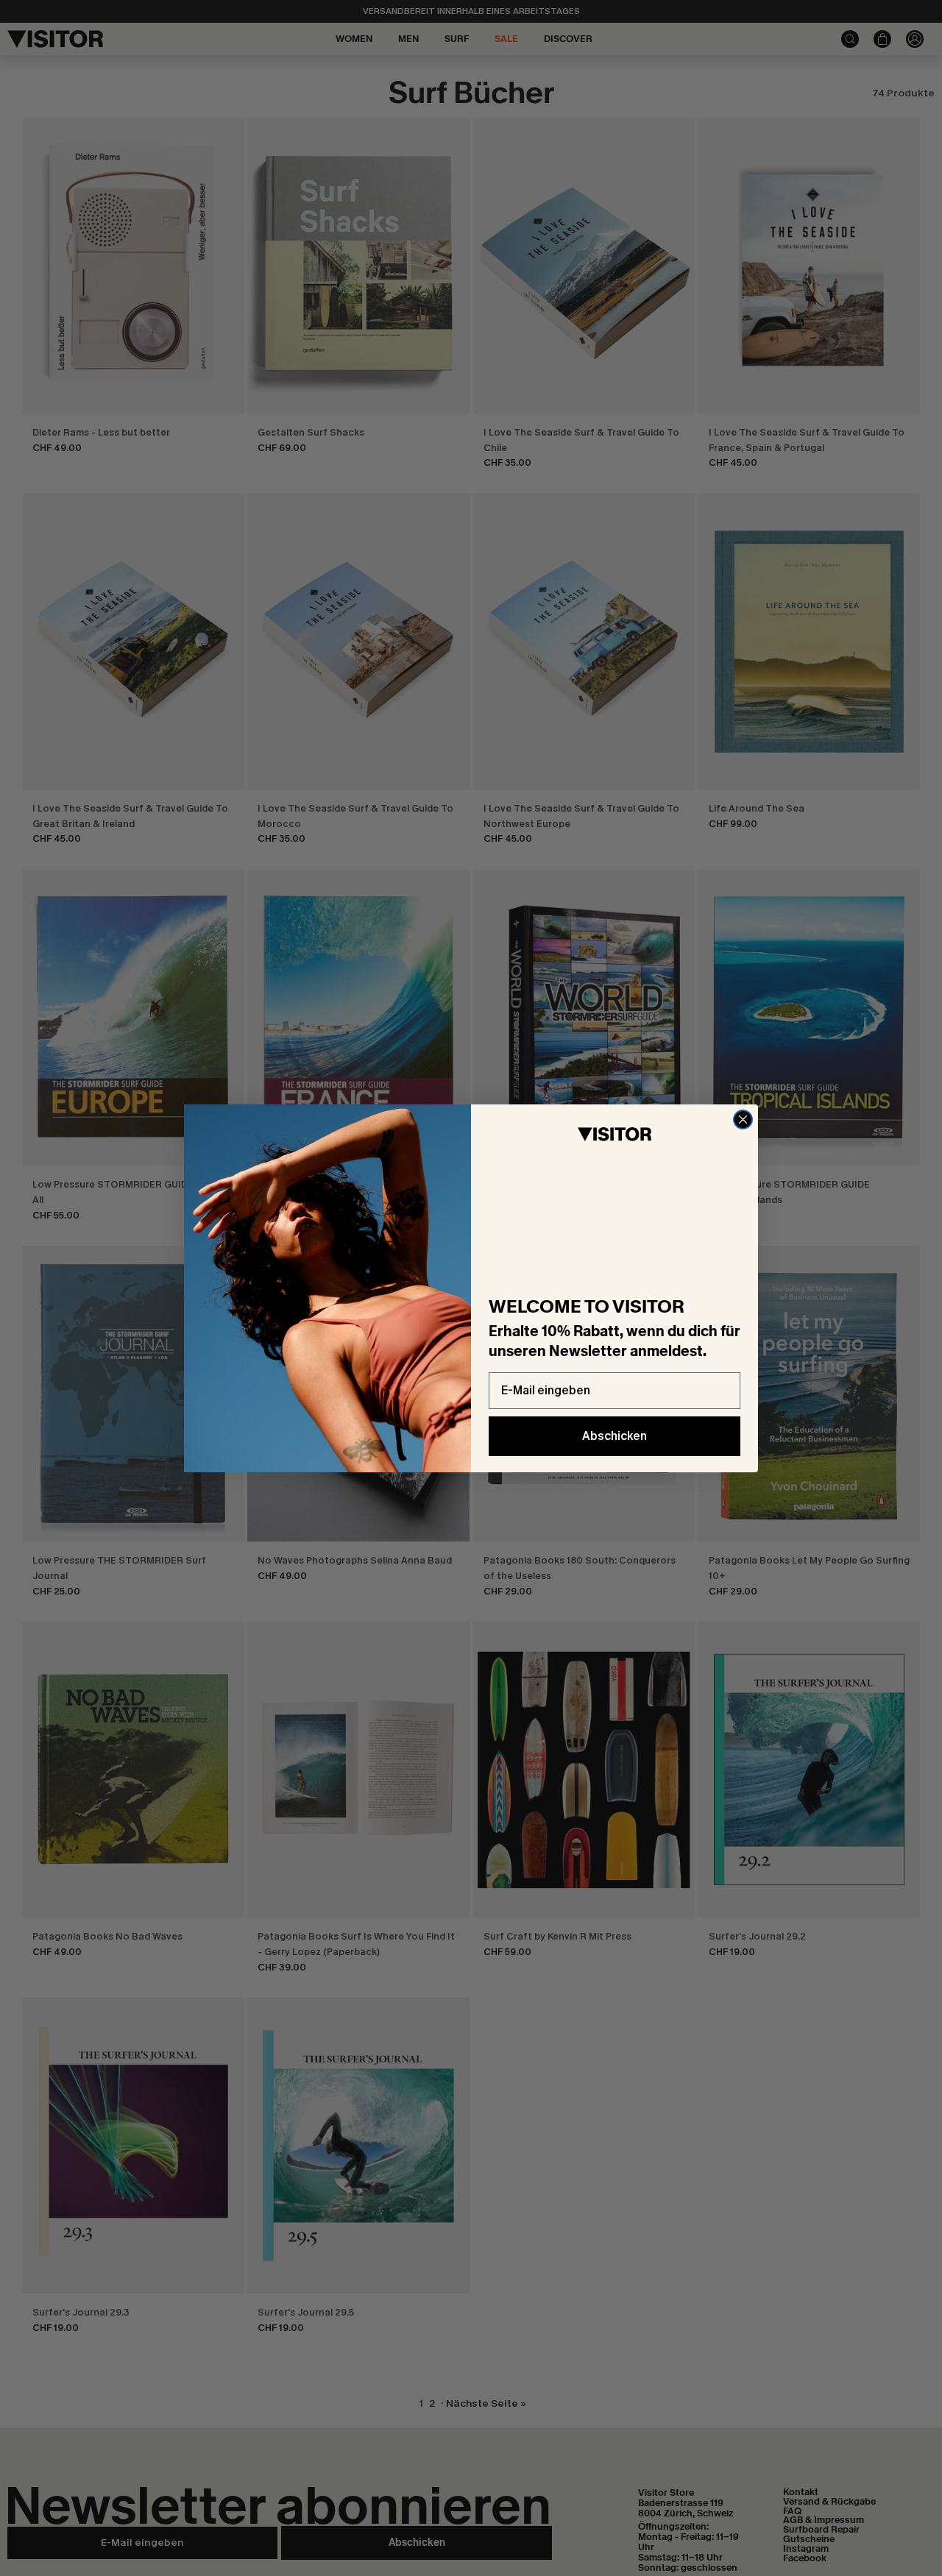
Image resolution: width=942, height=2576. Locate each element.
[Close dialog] (743, 1120)
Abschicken (615, 1436)
